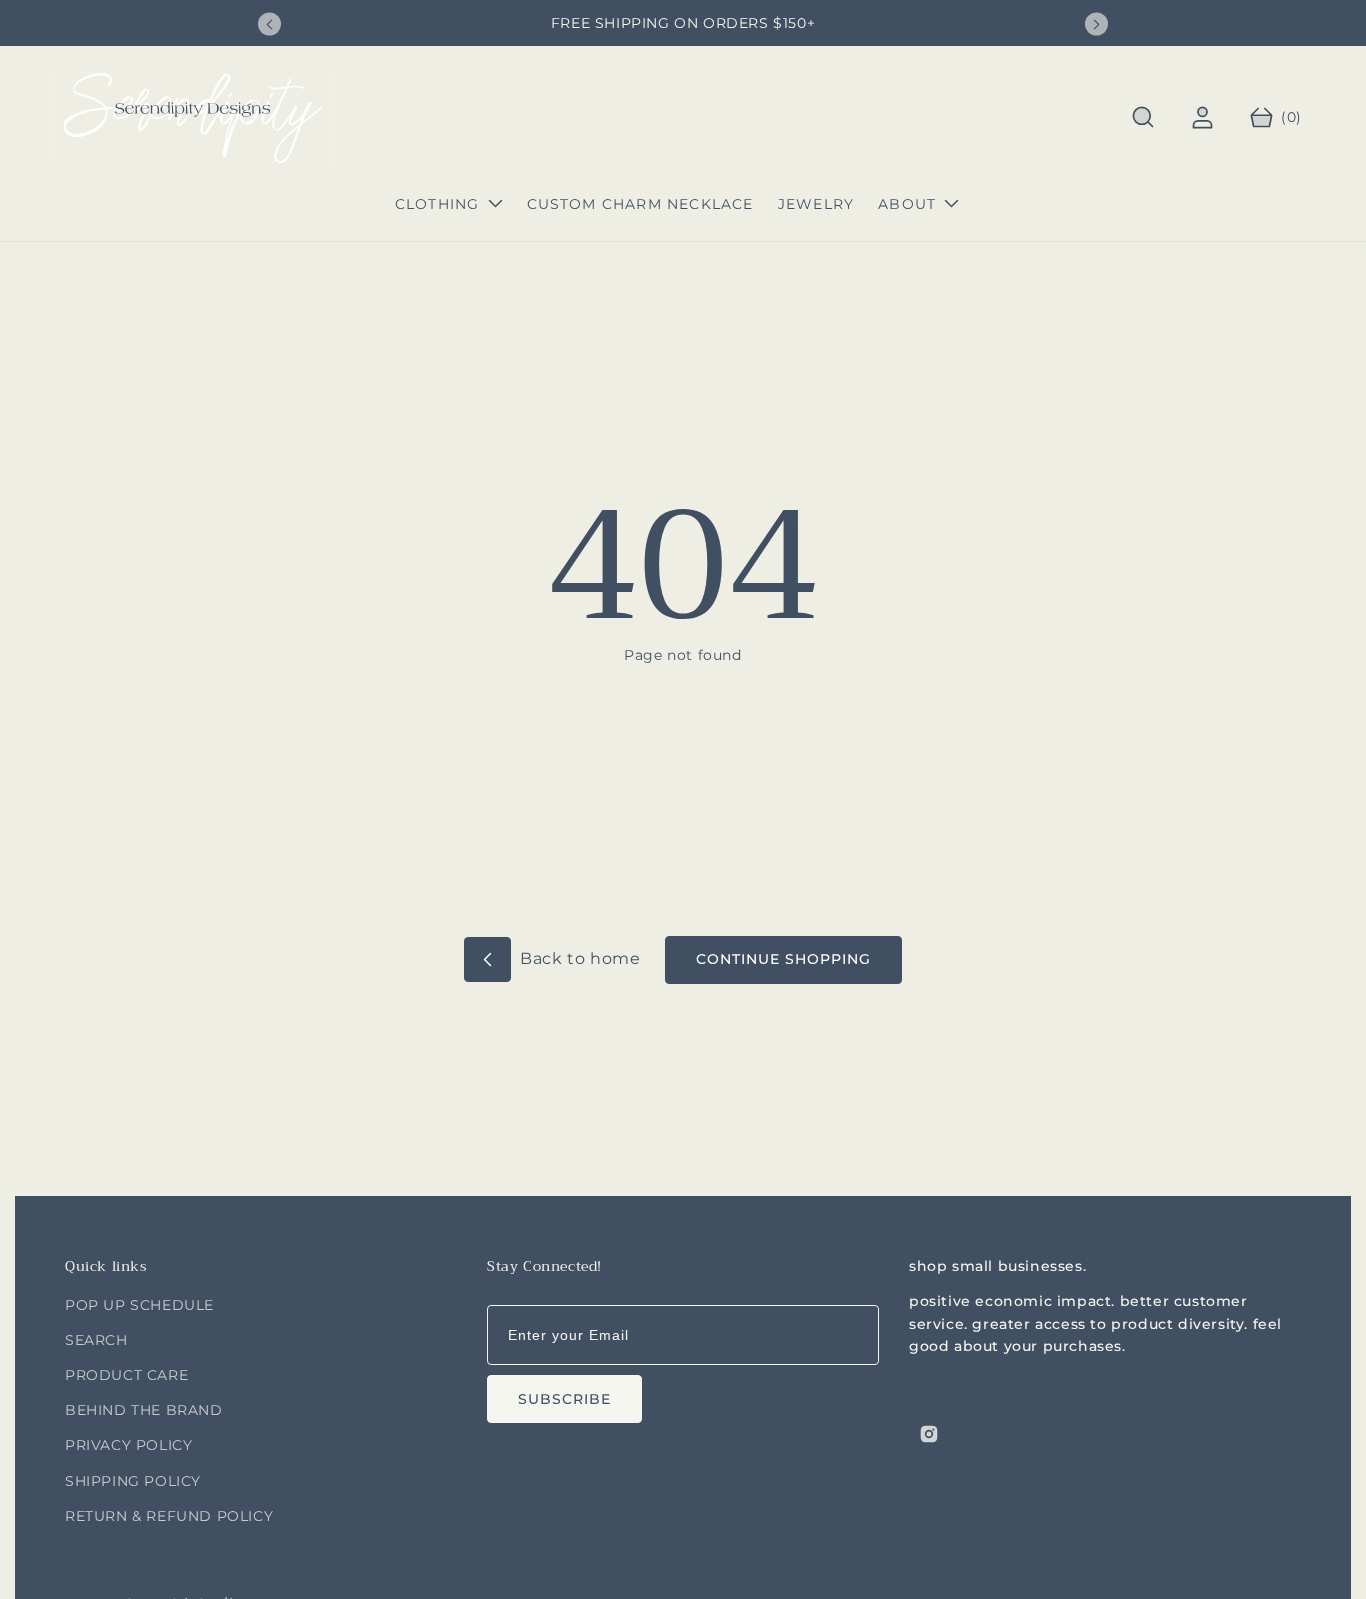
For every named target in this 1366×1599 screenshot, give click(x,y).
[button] (1143, 117)
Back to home (578, 958)
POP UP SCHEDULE (139, 1305)
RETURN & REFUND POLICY (169, 1516)
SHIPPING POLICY (133, 1481)
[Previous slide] (269, 24)
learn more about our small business (1051, 1383)
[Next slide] (1096, 24)
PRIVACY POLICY (128, 1445)
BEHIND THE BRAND (144, 1410)
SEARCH (96, 1340)
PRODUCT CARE (126, 1375)
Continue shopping (783, 959)
